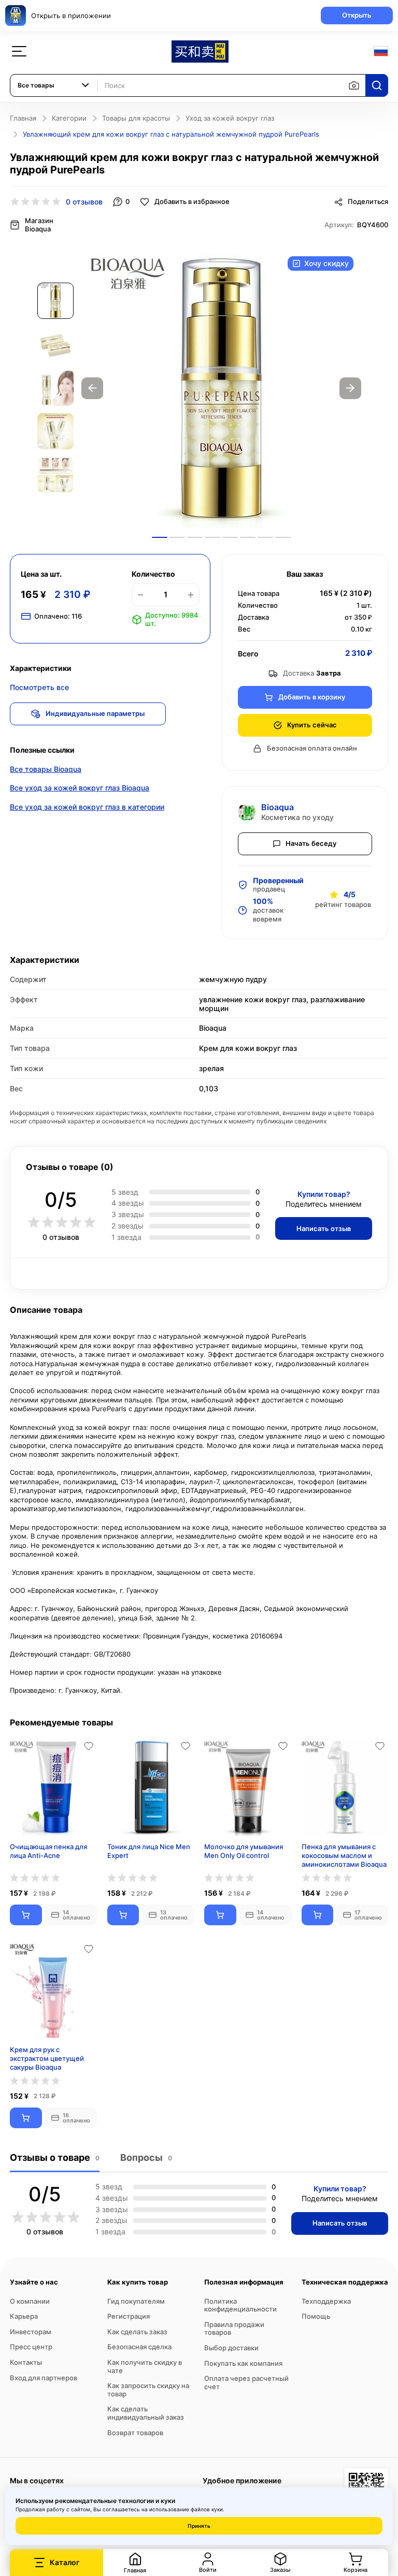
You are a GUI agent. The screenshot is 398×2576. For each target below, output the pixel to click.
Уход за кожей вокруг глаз (230, 118)
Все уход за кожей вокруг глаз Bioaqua (80, 788)
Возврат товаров (135, 2433)
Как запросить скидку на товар (148, 2390)
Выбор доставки (231, 2348)
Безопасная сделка (139, 2347)
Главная (23, 118)
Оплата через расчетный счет (246, 2382)
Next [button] (350, 388)
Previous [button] (92, 388)
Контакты (26, 2362)
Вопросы (146, 2157)
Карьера (24, 2316)
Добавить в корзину (312, 697)
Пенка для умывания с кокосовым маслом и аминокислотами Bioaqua (344, 1855)
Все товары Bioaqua (46, 769)
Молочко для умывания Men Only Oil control (244, 1851)
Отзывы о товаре (55, 2157)
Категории (69, 118)
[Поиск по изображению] (354, 85)
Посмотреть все (39, 687)
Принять (199, 2526)
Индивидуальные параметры (95, 713)
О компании (30, 2301)
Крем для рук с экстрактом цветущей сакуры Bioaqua (47, 2058)
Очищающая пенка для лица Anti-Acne (48, 1851)
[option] (221, 388)
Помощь (316, 2316)
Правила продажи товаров (234, 2329)
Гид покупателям (136, 2301)
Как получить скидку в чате (145, 2366)
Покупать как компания (243, 2363)
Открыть (357, 15)
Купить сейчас (312, 725)
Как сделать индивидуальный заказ (146, 2413)
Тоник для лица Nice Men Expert (149, 1851)
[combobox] (54, 85)
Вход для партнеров (44, 2378)
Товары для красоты (136, 118)
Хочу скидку (326, 263)
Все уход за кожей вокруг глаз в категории (87, 807)
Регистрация (129, 2316)
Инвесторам (31, 2332)
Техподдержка (326, 2301)
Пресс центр (31, 2347)
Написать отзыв (324, 1228)
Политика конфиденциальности (240, 2305)
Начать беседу (311, 843)
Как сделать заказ (137, 2332)
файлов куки (207, 2509)
